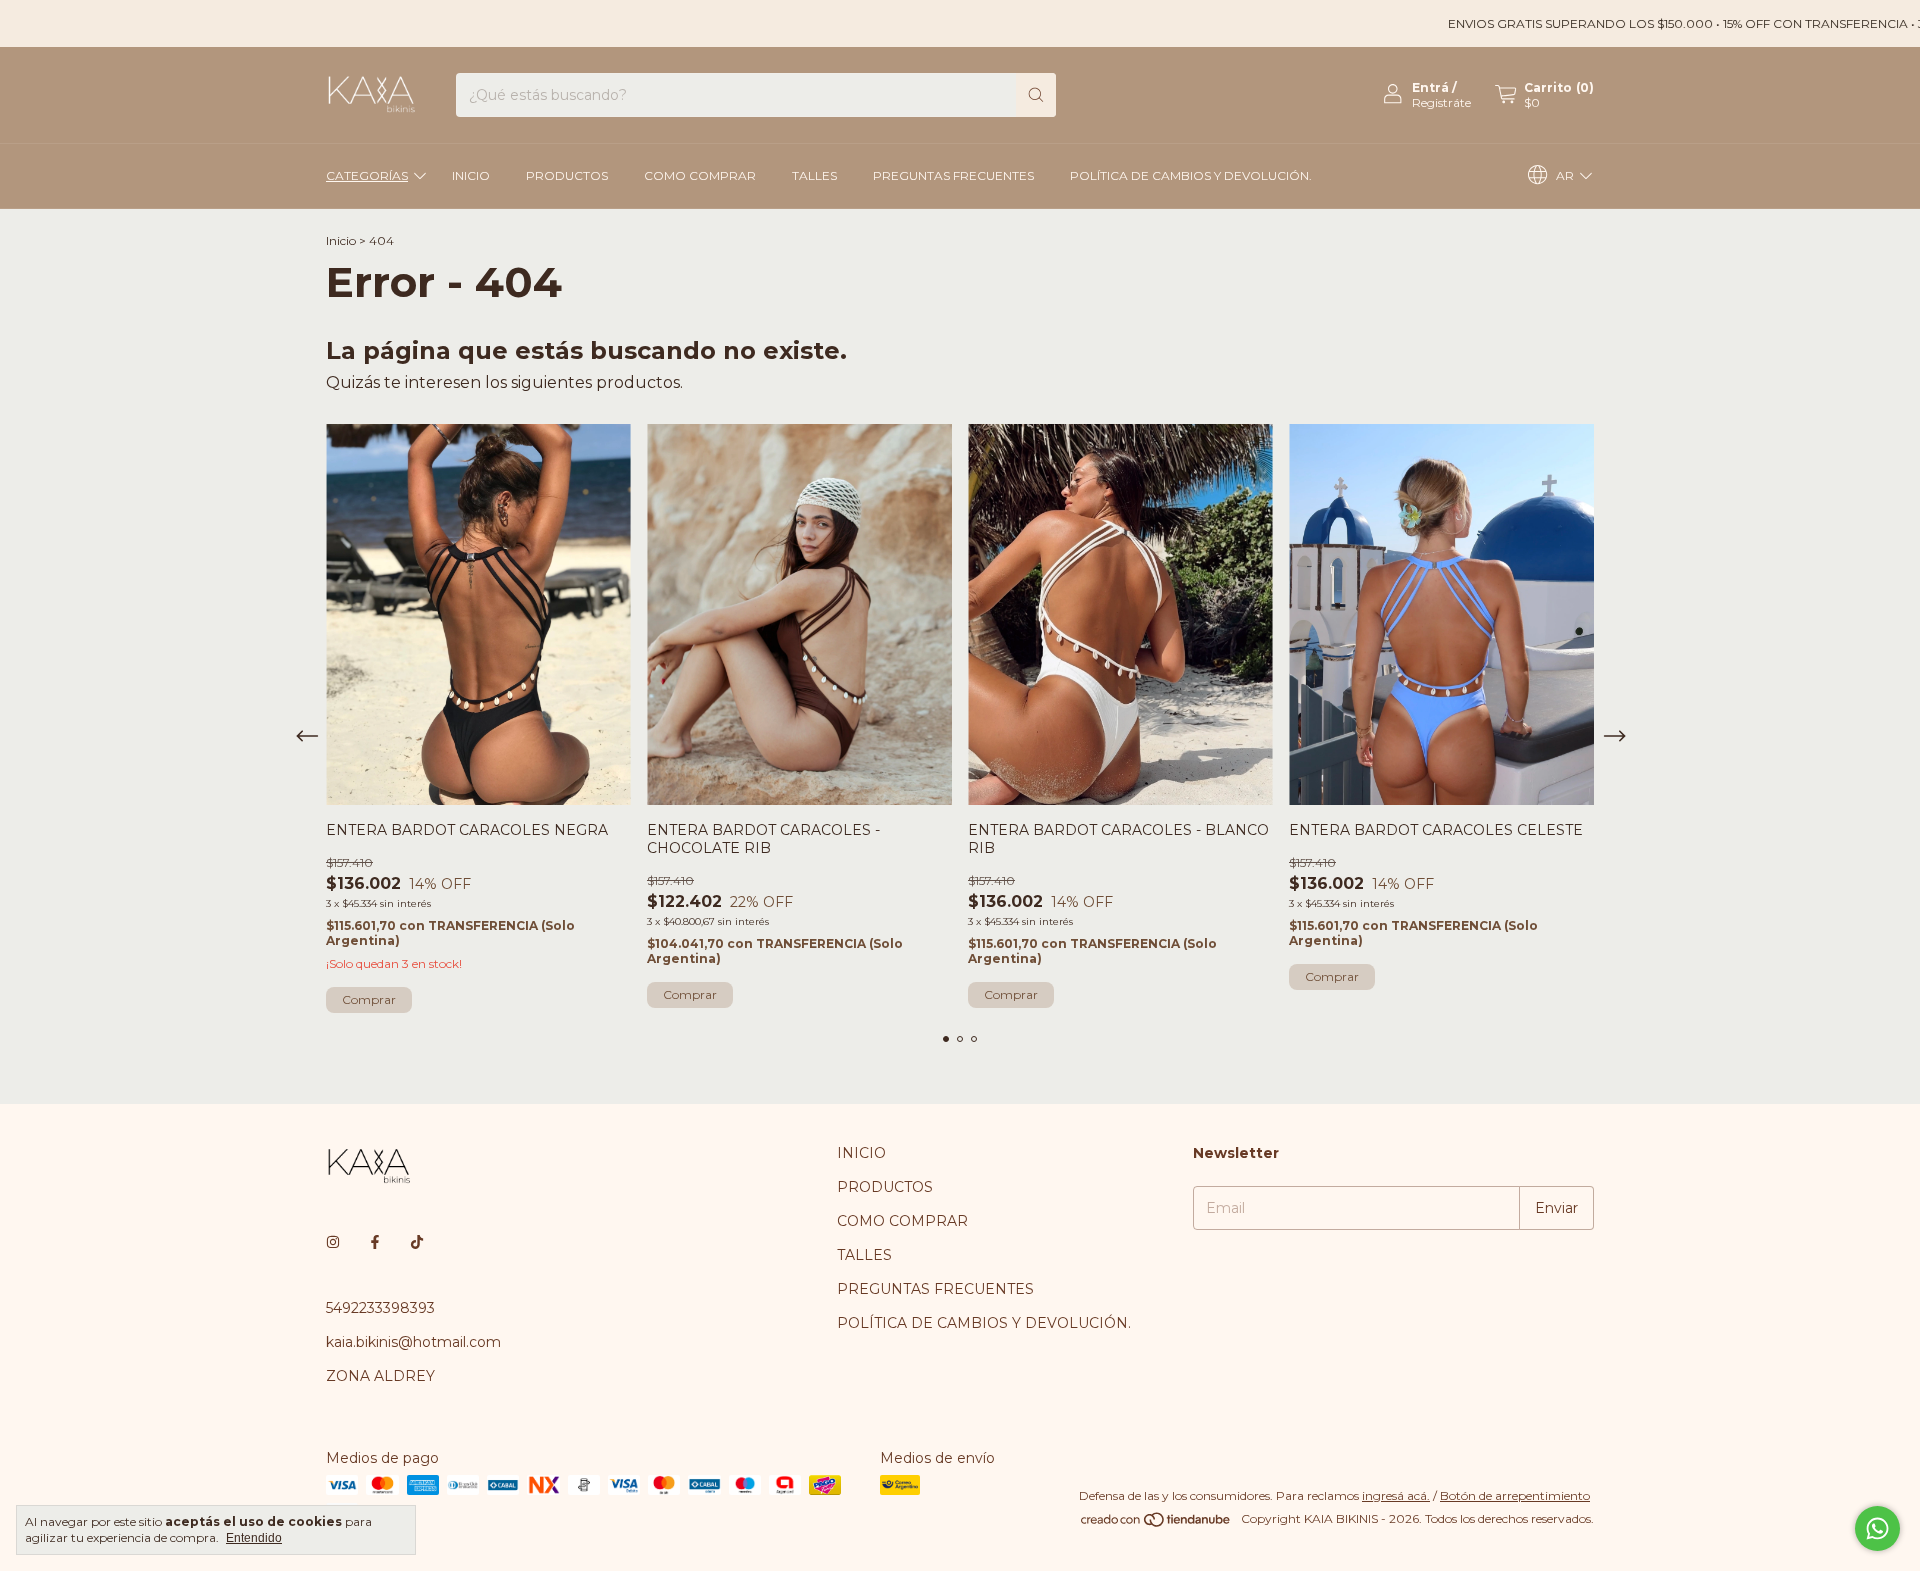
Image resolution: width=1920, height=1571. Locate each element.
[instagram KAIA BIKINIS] (333, 1242)
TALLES (814, 175)
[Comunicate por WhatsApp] (1877, 1528)
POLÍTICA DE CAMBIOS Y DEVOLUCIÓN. (1191, 175)
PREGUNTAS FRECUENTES (953, 175)
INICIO (471, 175)
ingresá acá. (1396, 1495)
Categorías (367, 175)
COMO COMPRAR (700, 175)
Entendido (254, 1538)
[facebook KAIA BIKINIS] (375, 1242)
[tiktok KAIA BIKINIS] (417, 1242)
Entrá (1430, 87)
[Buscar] (1036, 95)
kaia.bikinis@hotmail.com (413, 1342)
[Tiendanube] (1156, 1523)
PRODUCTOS (567, 175)
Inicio (341, 240)
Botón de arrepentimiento (1515, 1495)
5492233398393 (380, 1308)
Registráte (1441, 102)
